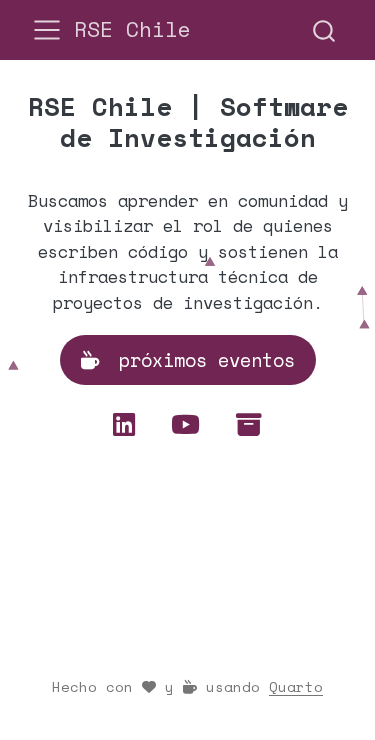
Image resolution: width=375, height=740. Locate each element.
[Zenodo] (249, 424)
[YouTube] (193, 424)
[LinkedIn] (132, 424)
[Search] (324, 30)
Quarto (296, 686)
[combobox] (325, 30)
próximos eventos (201, 360)
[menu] (47, 30)
